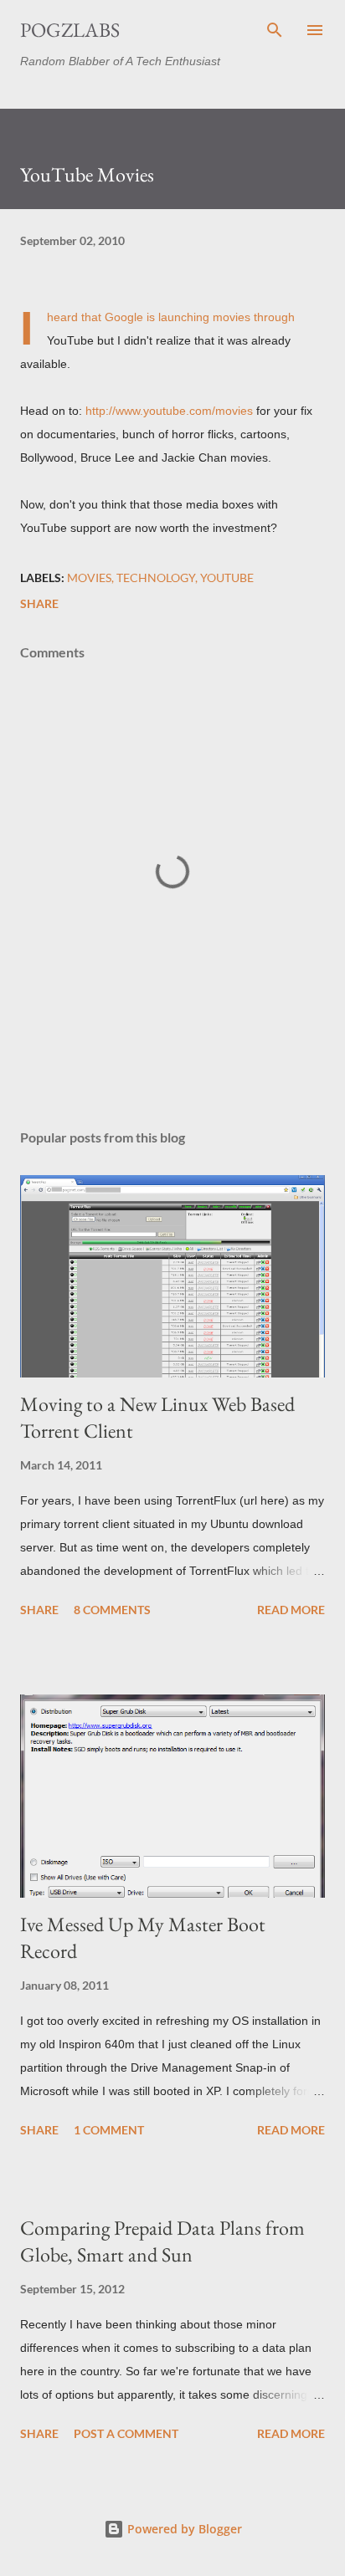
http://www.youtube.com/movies (169, 411)
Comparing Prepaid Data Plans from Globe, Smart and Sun (162, 2241)
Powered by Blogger (183, 2529)
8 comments (112, 1610)
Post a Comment (126, 2433)
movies (89, 578)
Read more (291, 1610)
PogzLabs (70, 30)
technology (156, 578)
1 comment (109, 2130)
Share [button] (39, 603)
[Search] (275, 30)
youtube (227, 578)
